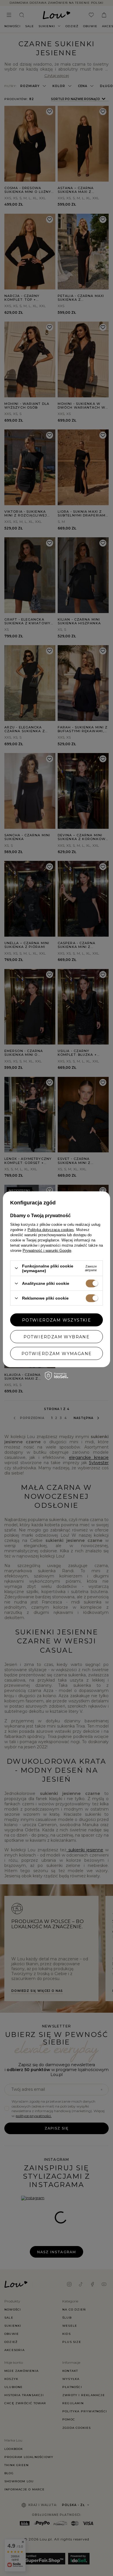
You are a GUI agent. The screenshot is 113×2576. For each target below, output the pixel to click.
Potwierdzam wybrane (57, 1337)
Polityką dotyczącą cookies (51, 1229)
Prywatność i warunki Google (47, 1250)
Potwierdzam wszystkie (57, 1320)
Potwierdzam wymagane (57, 1353)
